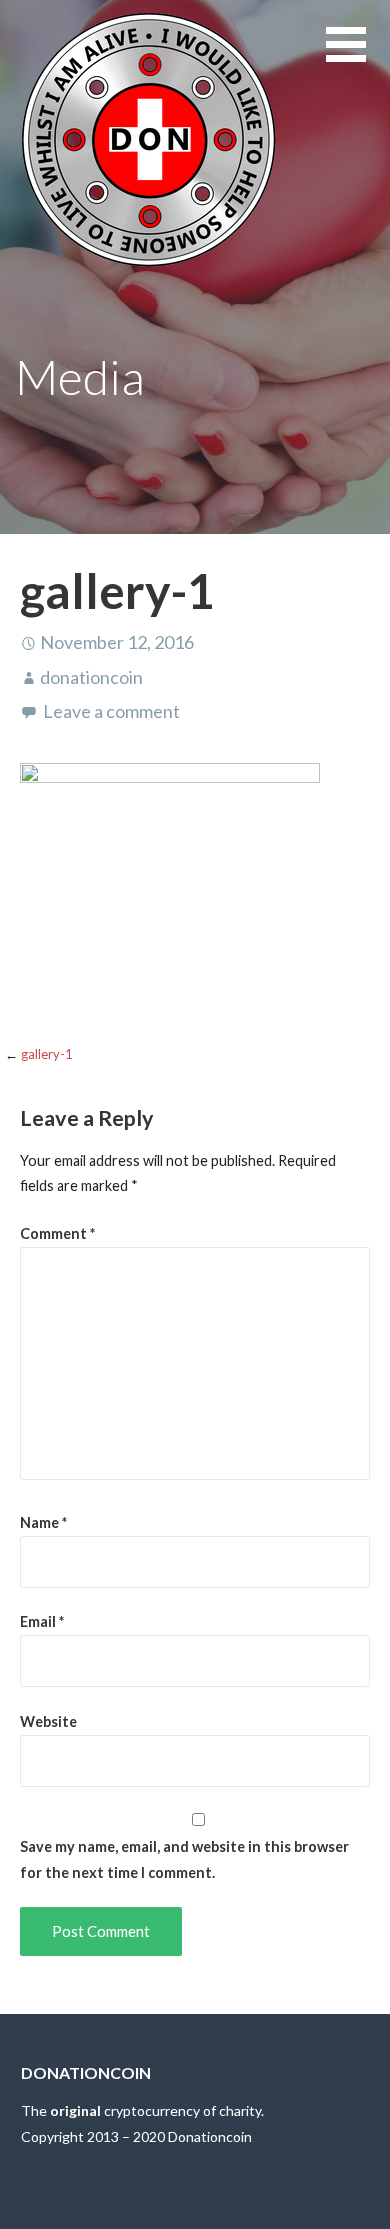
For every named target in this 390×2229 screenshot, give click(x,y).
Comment (57, 1233)
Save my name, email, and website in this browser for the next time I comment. (184, 1859)
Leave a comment (111, 711)
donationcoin (91, 677)
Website (48, 1721)
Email (42, 1621)
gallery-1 (47, 1054)
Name (43, 1522)
